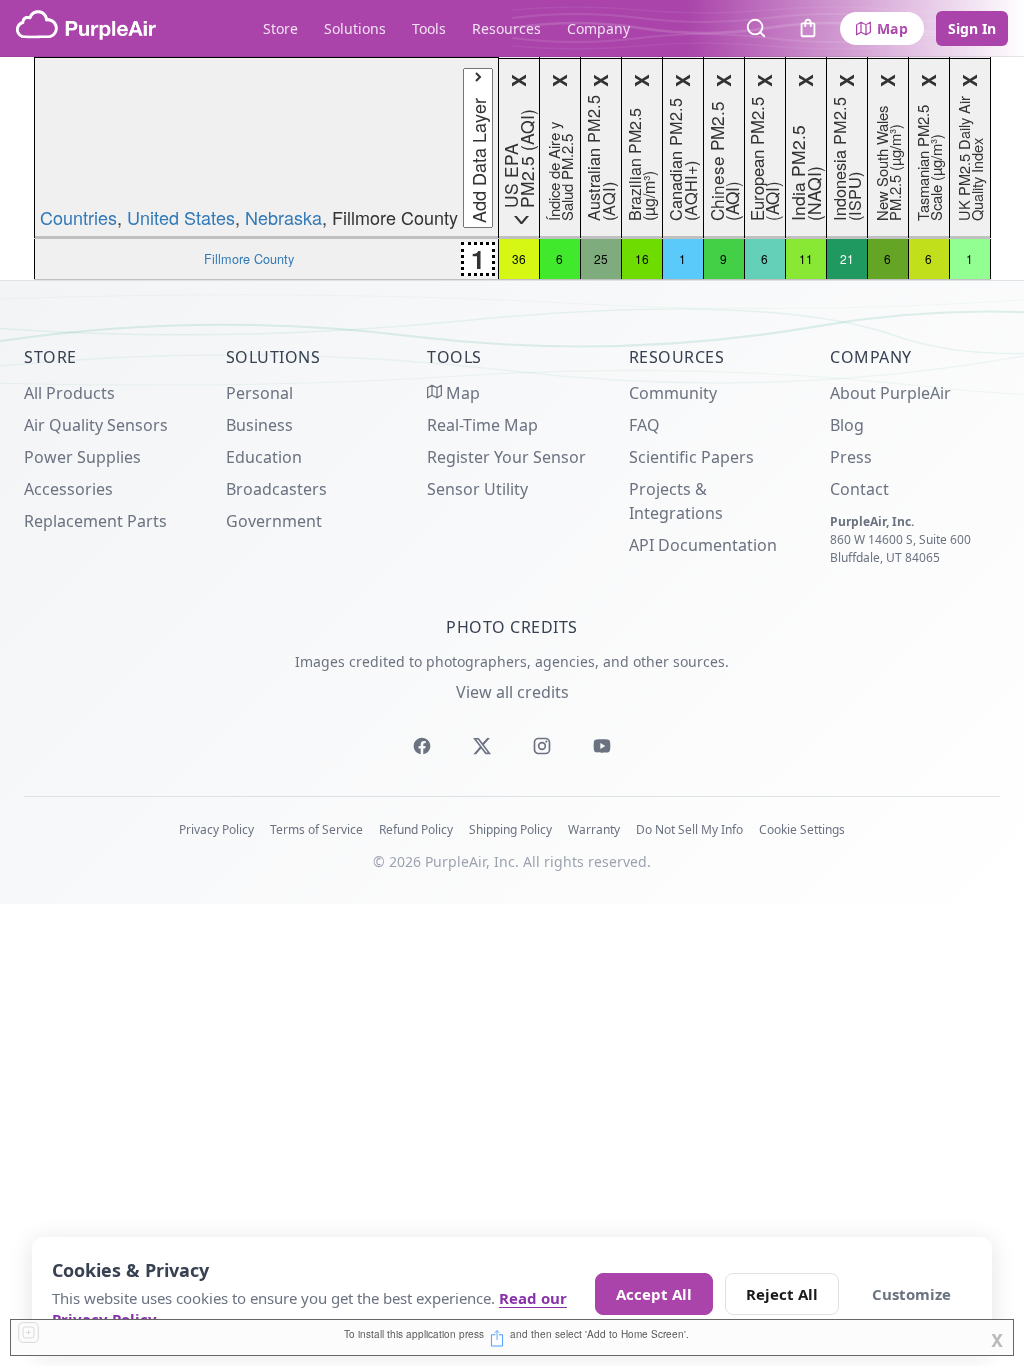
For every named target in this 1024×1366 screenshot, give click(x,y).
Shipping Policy (510, 829)
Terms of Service (316, 829)
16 (642, 258)
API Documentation (703, 545)
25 (601, 258)
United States (181, 217)
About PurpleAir (890, 393)
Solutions (355, 28)
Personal (259, 393)
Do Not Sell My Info (689, 829)
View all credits (512, 692)
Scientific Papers (691, 457)
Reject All (782, 1294)
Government (274, 521)
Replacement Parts (95, 521)
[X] (482, 746)
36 (519, 258)
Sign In (972, 28)
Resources (506, 28)
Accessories (68, 489)
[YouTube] (602, 746)
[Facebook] (422, 746)
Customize (911, 1294)
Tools (429, 28)
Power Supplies (82, 457)
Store (280, 28)
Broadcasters (276, 489)
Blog (847, 425)
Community (673, 393)
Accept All (654, 1294)
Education (264, 457)
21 (847, 258)
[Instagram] (542, 746)
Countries (78, 217)
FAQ (644, 425)
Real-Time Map (482, 425)
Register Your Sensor (506, 457)
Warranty (594, 829)
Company (598, 28)
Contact (859, 489)
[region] (512, 168)
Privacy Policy (216, 829)
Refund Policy (416, 829)
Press (851, 457)
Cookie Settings (802, 829)
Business (259, 425)
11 (806, 258)
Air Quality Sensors (96, 425)
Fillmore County (249, 258)
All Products (69, 393)
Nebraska (283, 217)
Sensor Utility (477, 489)
